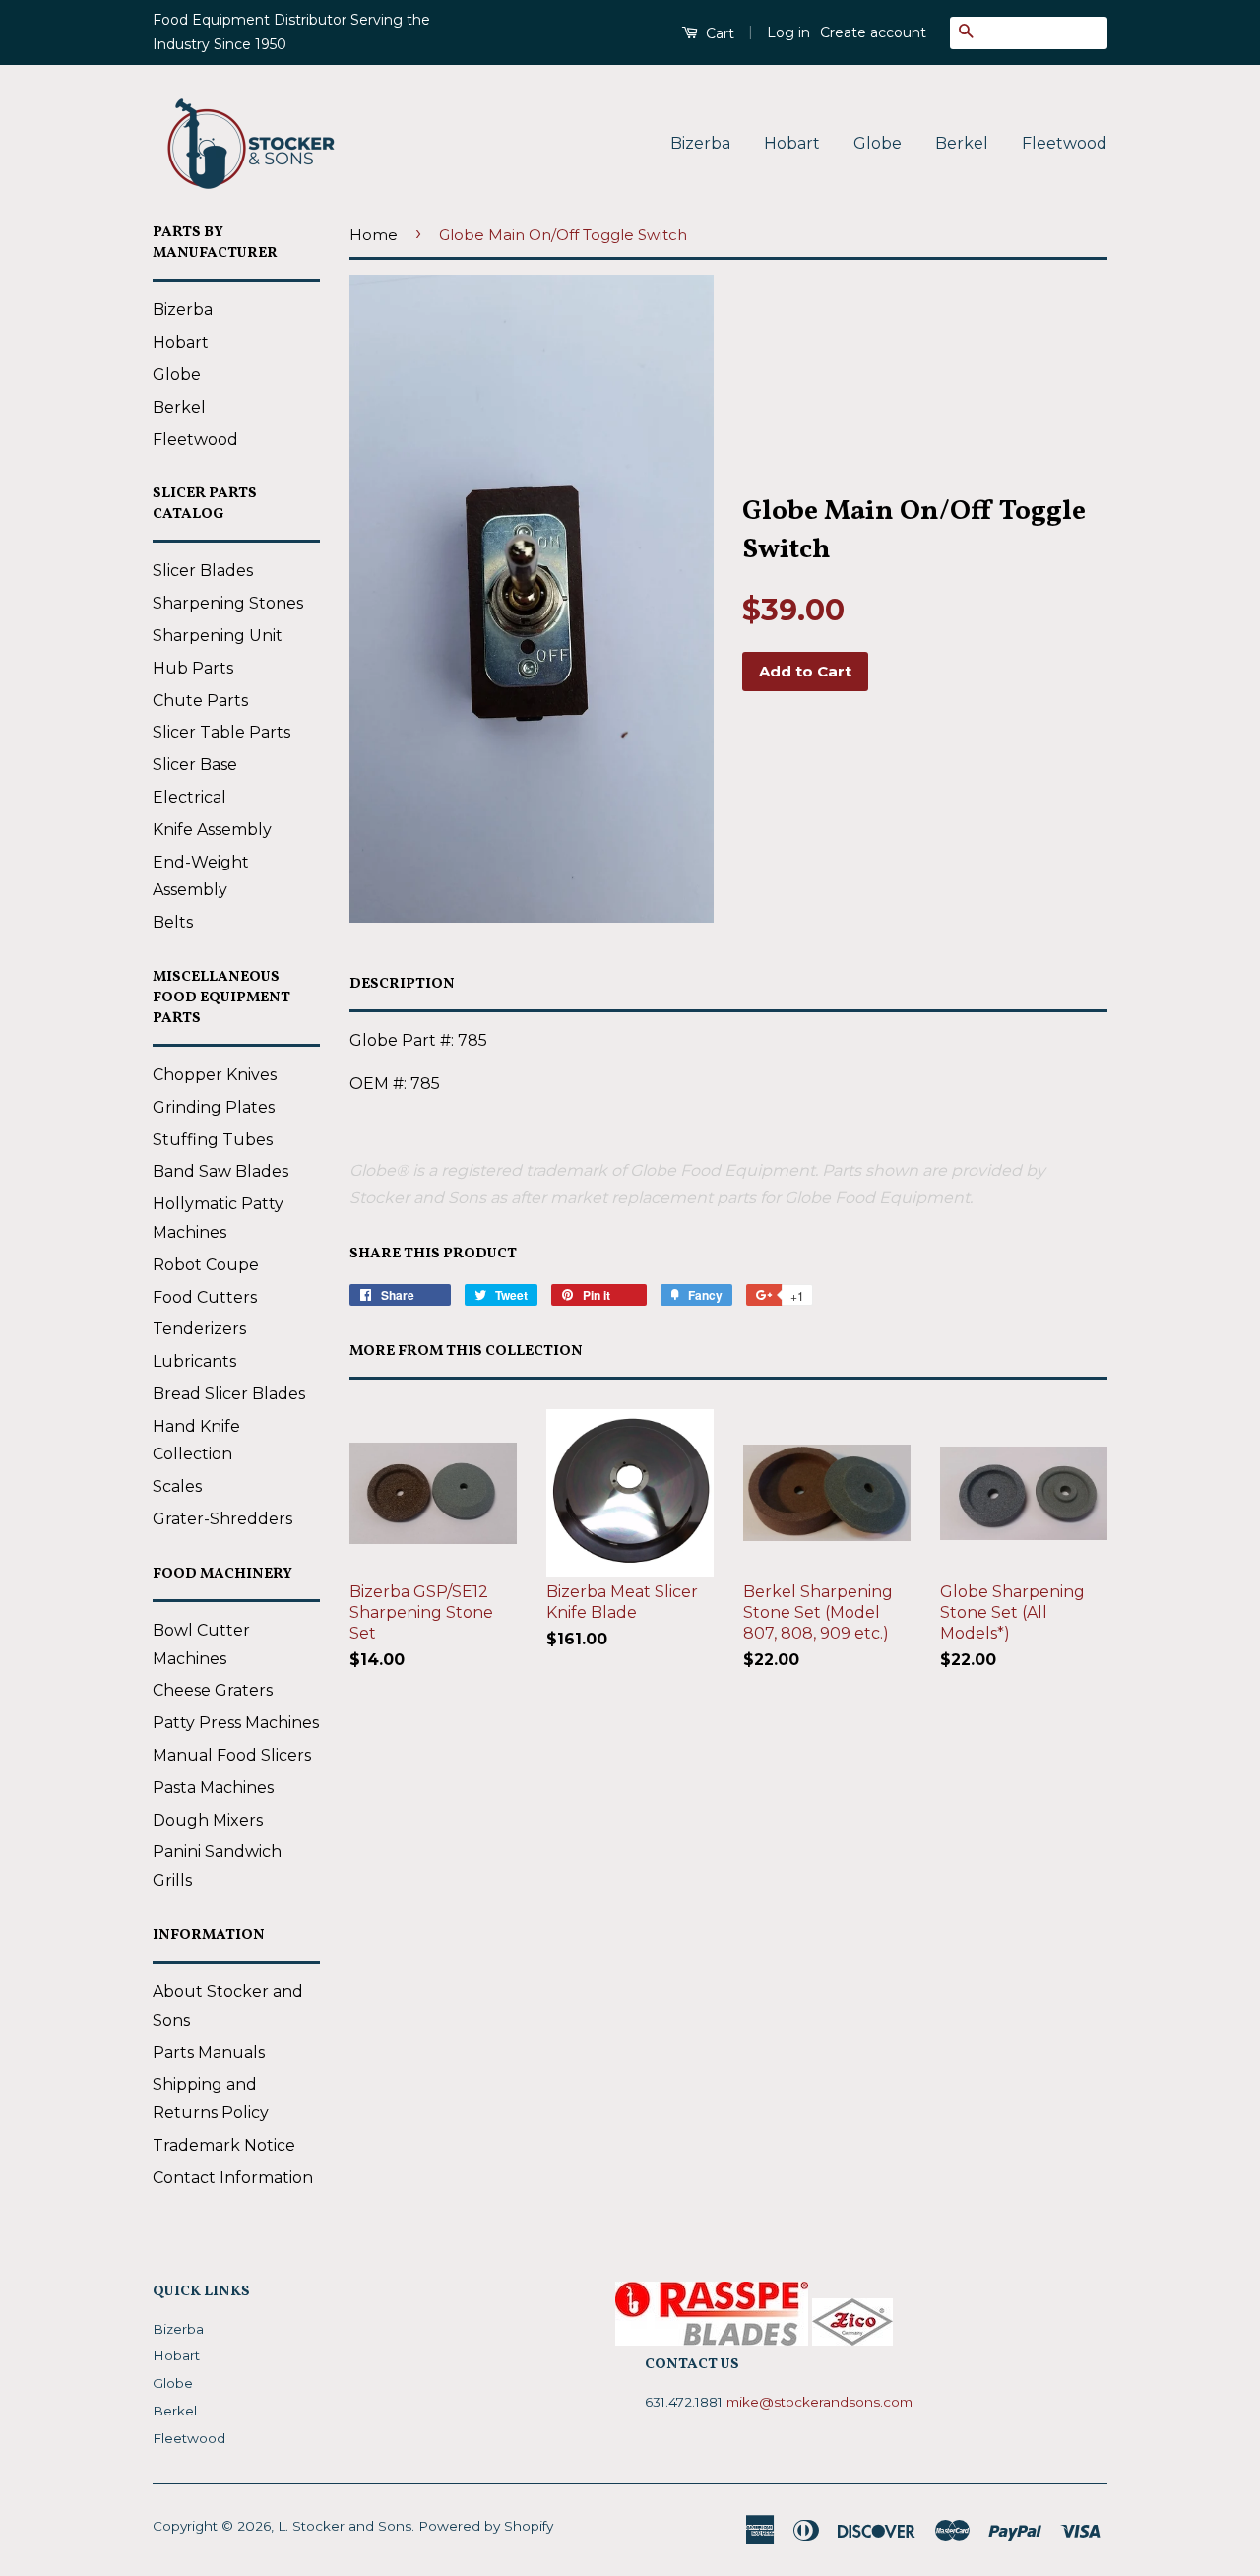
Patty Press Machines (236, 1723)
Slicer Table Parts (221, 732)
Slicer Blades (203, 571)
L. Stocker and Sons (345, 2526)
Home (374, 235)
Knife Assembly (212, 830)
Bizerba (700, 143)
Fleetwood (1065, 143)
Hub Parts (193, 668)
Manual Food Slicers (232, 1755)
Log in (788, 32)
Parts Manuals (209, 2053)
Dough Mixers (208, 1820)
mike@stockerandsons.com (819, 2402)
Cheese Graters (213, 1690)
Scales (177, 1486)
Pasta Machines (213, 1788)
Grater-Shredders (222, 1519)
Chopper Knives (215, 1075)
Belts (173, 922)
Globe (878, 143)
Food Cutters (205, 1297)
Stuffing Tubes (213, 1140)
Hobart (792, 143)
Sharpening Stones (228, 603)
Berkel (962, 143)
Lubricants (194, 1361)
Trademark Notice (224, 2145)
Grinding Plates (214, 1107)
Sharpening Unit (218, 636)
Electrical (189, 797)
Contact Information (233, 2178)
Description (402, 984)
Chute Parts (200, 701)
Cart (718, 33)
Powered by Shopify (486, 2526)
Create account (873, 32)
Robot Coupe (206, 1265)
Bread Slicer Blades (229, 1394)
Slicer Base (195, 765)
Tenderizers (199, 1329)
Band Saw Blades (220, 1171)
